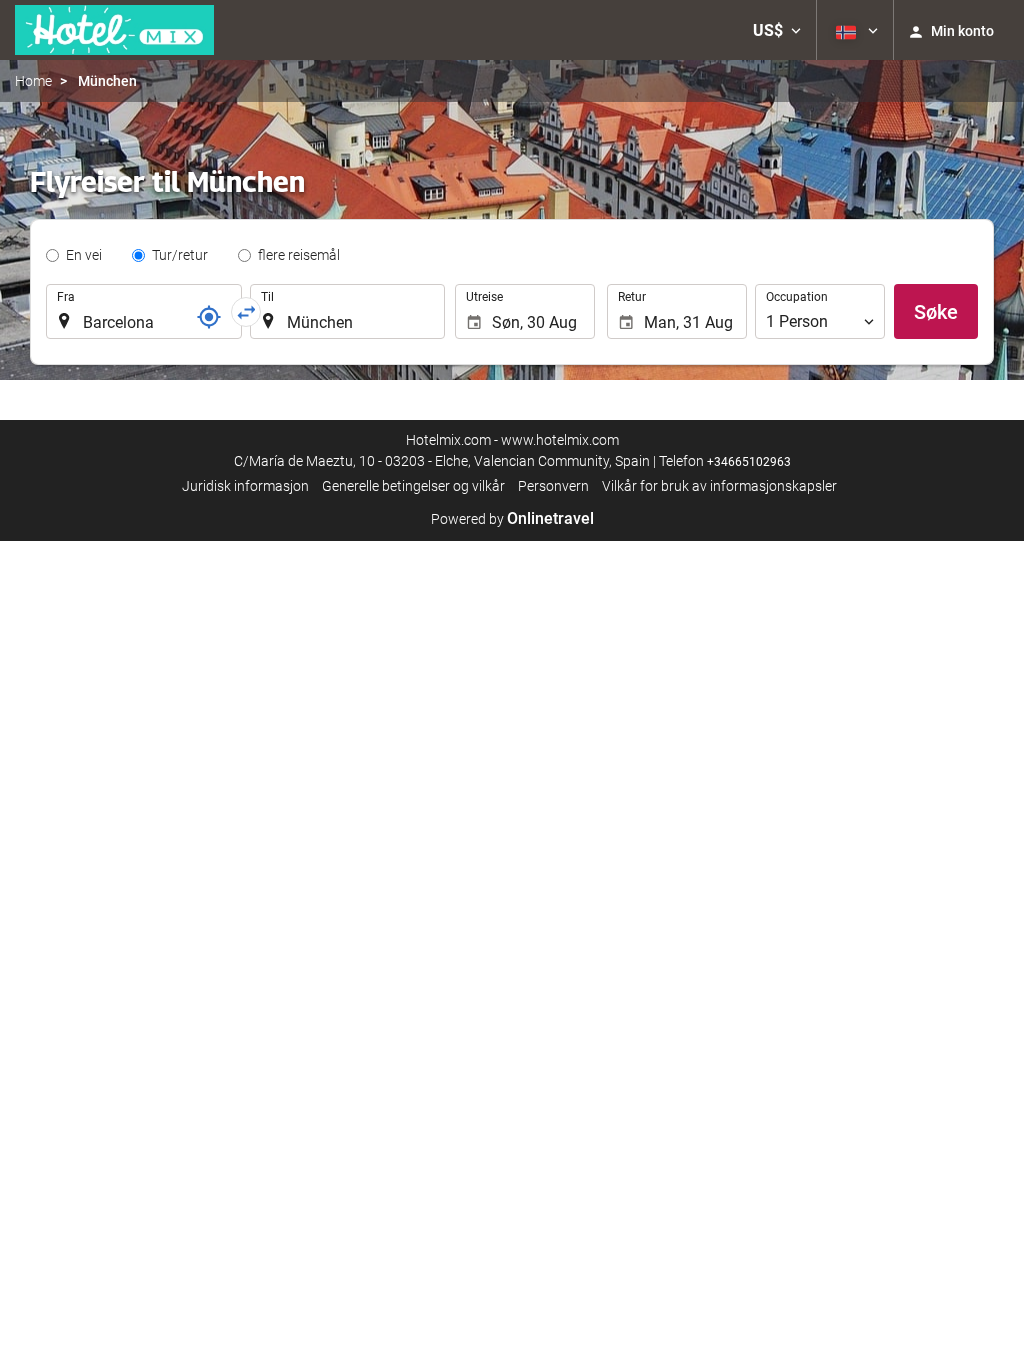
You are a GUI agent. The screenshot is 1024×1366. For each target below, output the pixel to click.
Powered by (512, 519)
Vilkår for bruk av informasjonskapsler (719, 486)
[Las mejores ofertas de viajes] (114, 30)
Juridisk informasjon (245, 486)
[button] (777, 30)
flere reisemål (299, 255)
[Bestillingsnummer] (209, 317)
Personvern (553, 486)
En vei (84, 255)
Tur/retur (180, 255)
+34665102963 (749, 462)
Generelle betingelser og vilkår (413, 486)
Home (33, 81)
